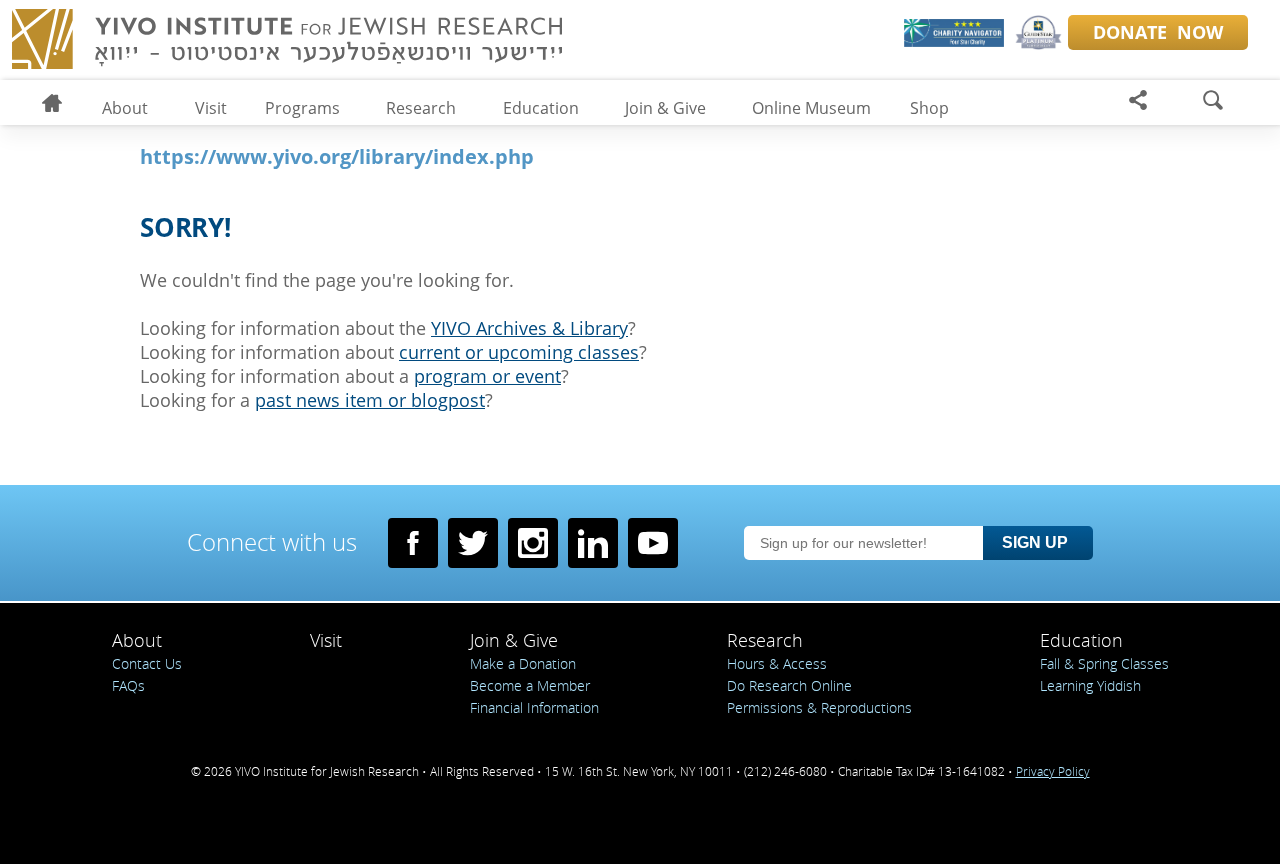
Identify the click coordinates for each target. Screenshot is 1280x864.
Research (421, 108)
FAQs (128, 685)
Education (541, 108)
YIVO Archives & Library (529, 328)
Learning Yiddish (1090, 685)
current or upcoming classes (519, 352)
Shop (929, 108)
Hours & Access (777, 663)
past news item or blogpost (370, 400)
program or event (487, 376)
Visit (211, 108)
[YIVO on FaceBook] (413, 543)
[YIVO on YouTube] (653, 543)
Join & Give (665, 108)
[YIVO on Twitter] (473, 543)
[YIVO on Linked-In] (593, 543)
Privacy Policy (1053, 771)
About (125, 108)
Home (60, 106)
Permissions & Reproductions (819, 707)
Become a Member (530, 685)
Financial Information (534, 707)
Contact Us (147, 663)
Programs (302, 108)
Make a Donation (523, 663)
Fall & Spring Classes (1104, 663)
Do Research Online (789, 685)
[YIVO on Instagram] (533, 543)
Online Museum (811, 108)
